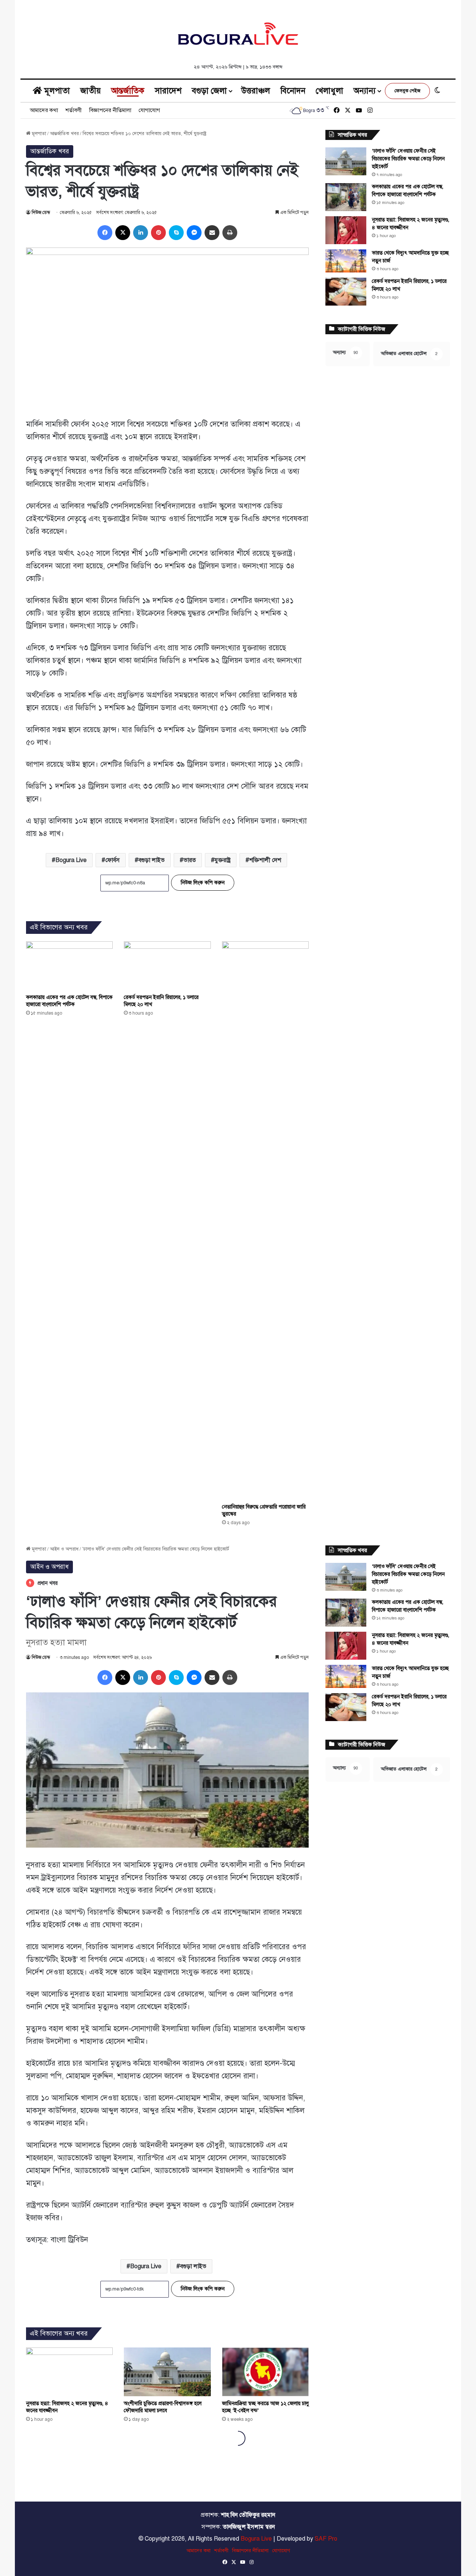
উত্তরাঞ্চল (256, 91)
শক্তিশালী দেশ (265, 860)
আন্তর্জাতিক (128, 91)
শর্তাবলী (74, 110)
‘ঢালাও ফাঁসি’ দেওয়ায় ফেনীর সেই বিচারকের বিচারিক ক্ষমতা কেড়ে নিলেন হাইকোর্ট (408, 159)
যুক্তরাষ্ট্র (223, 860)
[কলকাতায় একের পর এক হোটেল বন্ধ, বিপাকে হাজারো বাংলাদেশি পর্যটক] (69, 966)
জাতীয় (91, 91)
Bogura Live (71, 860)
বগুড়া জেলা (209, 91)
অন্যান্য (365, 91)
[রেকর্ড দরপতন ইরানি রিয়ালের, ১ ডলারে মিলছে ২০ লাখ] (167, 966)
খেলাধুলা (329, 91)
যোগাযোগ (149, 110)
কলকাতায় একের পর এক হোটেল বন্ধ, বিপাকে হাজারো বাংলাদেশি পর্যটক (69, 1001)
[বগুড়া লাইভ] (238, 33)
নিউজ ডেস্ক (41, 213)
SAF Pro (326, 2539)
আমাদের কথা (44, 110)
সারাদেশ (168, 91)
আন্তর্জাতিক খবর (64, 134)
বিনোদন (293, 91)
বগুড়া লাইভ (152, 860)
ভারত (190, 860)
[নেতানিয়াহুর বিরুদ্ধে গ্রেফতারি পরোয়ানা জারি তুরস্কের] (265, 1220)
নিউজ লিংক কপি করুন (203, 883)
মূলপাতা (56, 91)
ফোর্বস (112, 860)
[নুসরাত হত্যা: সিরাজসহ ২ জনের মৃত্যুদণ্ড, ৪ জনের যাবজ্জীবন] (346, 230)
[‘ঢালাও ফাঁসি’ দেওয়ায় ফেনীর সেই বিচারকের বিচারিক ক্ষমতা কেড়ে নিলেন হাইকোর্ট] (346, 161)
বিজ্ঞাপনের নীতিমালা (110, 110)
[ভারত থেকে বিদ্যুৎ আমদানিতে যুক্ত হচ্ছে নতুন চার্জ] (346, 261)
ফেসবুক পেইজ (407, 91)
